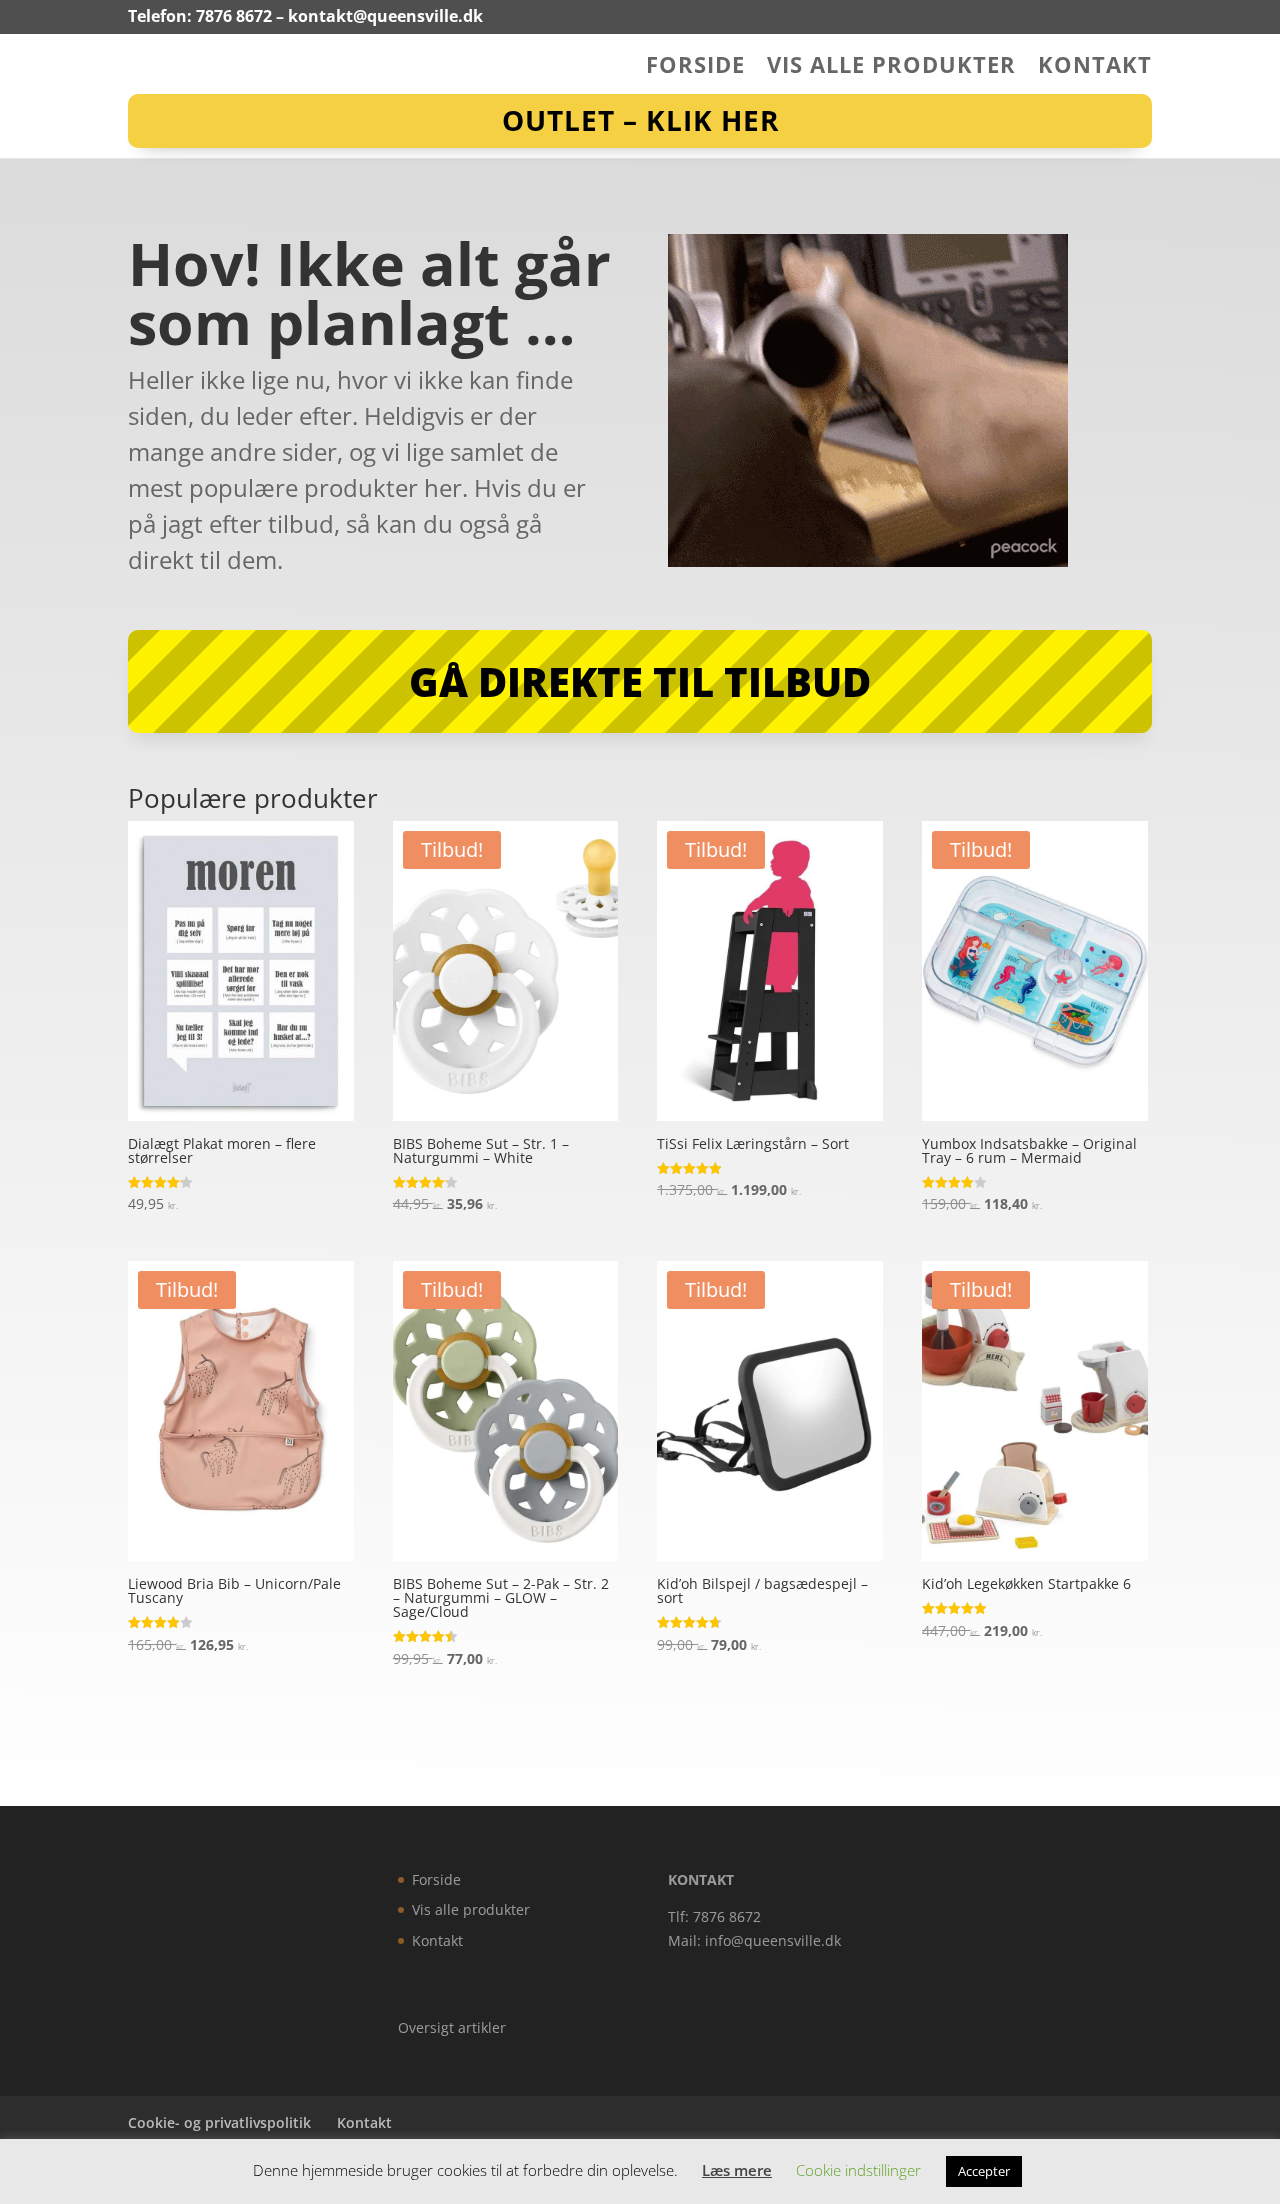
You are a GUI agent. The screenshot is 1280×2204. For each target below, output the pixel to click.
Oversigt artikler (452, 2027)
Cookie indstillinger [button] (858, 2170)
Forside (695, 68)
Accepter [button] (984, 2171)
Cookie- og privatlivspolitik (219, 2122)
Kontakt (1095, 68)
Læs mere (737, 2170)
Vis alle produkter (891, 68)
